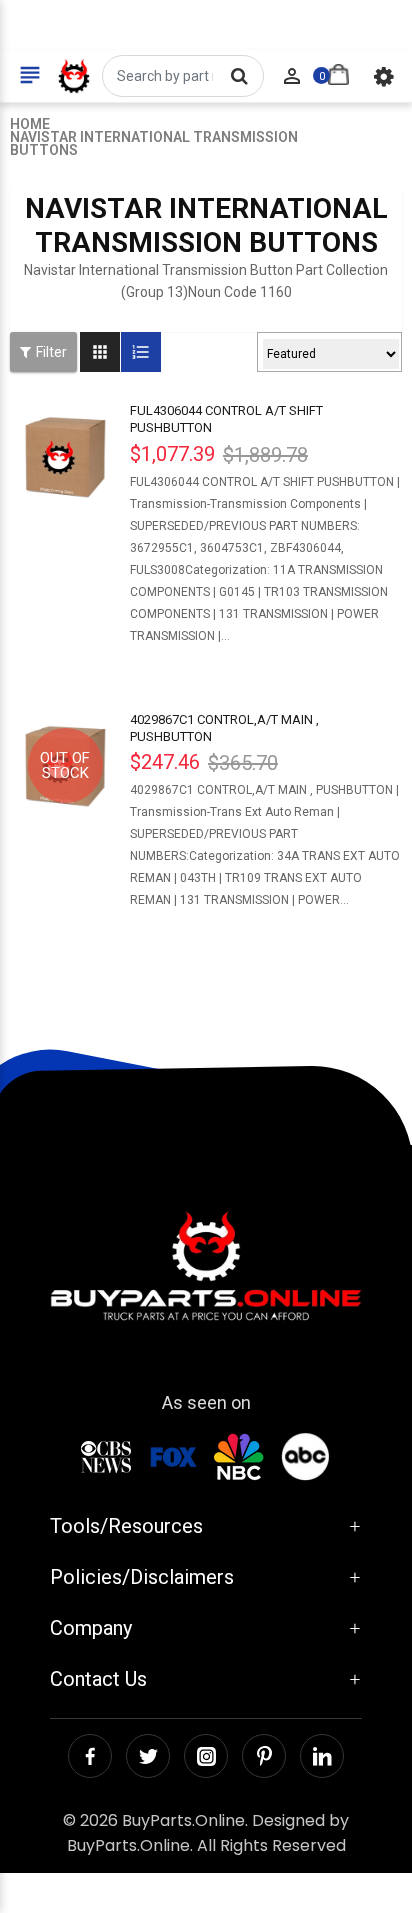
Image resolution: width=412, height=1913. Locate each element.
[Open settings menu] (384, 76)
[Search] (239, 76)
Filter (51, 352)
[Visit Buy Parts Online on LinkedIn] (322, 1756)
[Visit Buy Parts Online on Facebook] (90, 1756)
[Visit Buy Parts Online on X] (148, 1756)
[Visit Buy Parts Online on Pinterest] (264, 1756)
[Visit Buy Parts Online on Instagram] (206, 1756)
